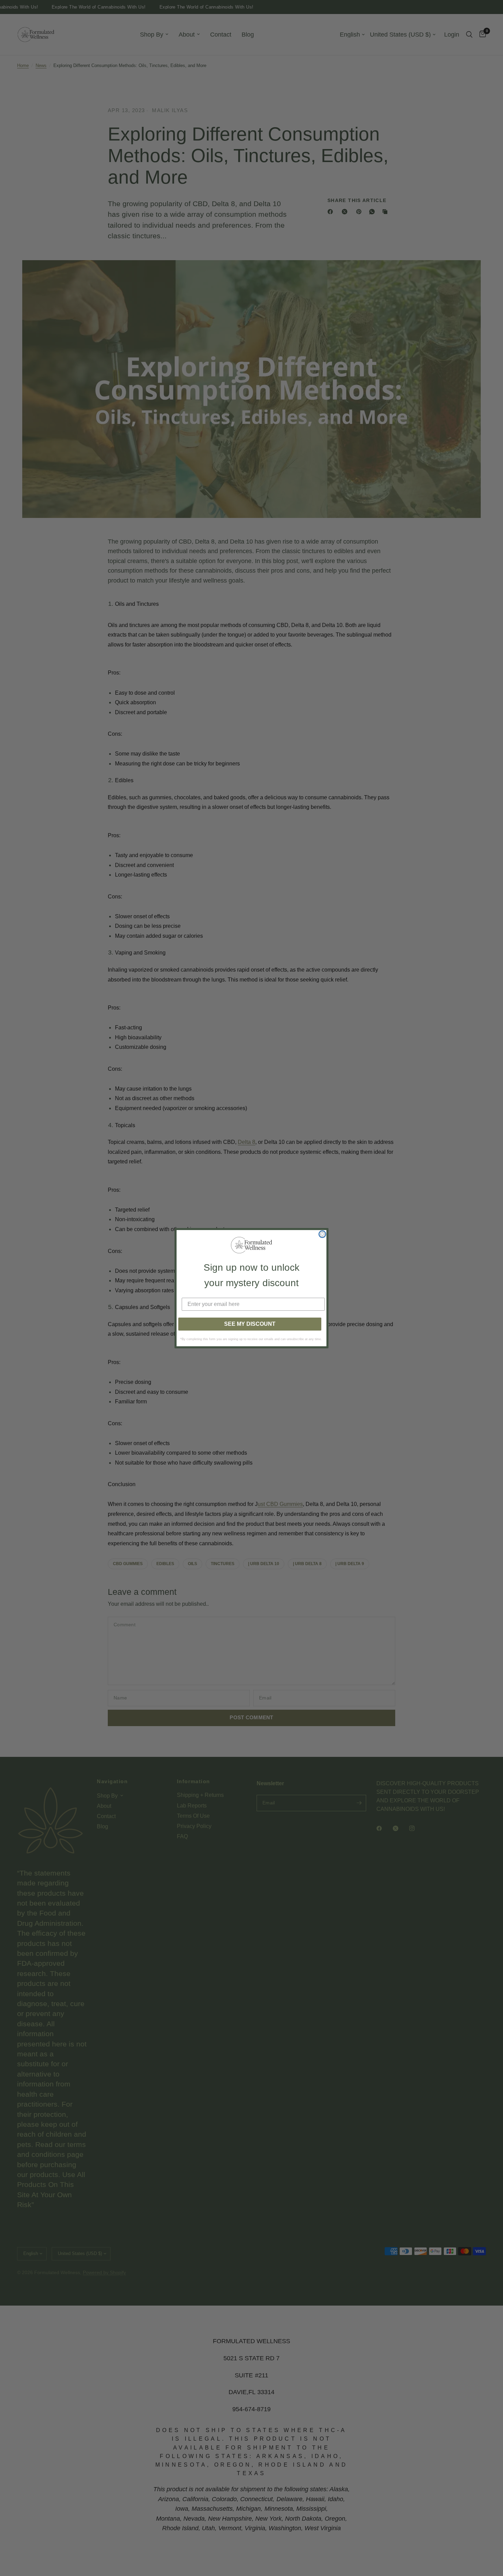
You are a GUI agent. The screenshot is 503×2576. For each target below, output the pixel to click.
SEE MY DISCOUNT (250, 1324)
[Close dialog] (322, 1234)
